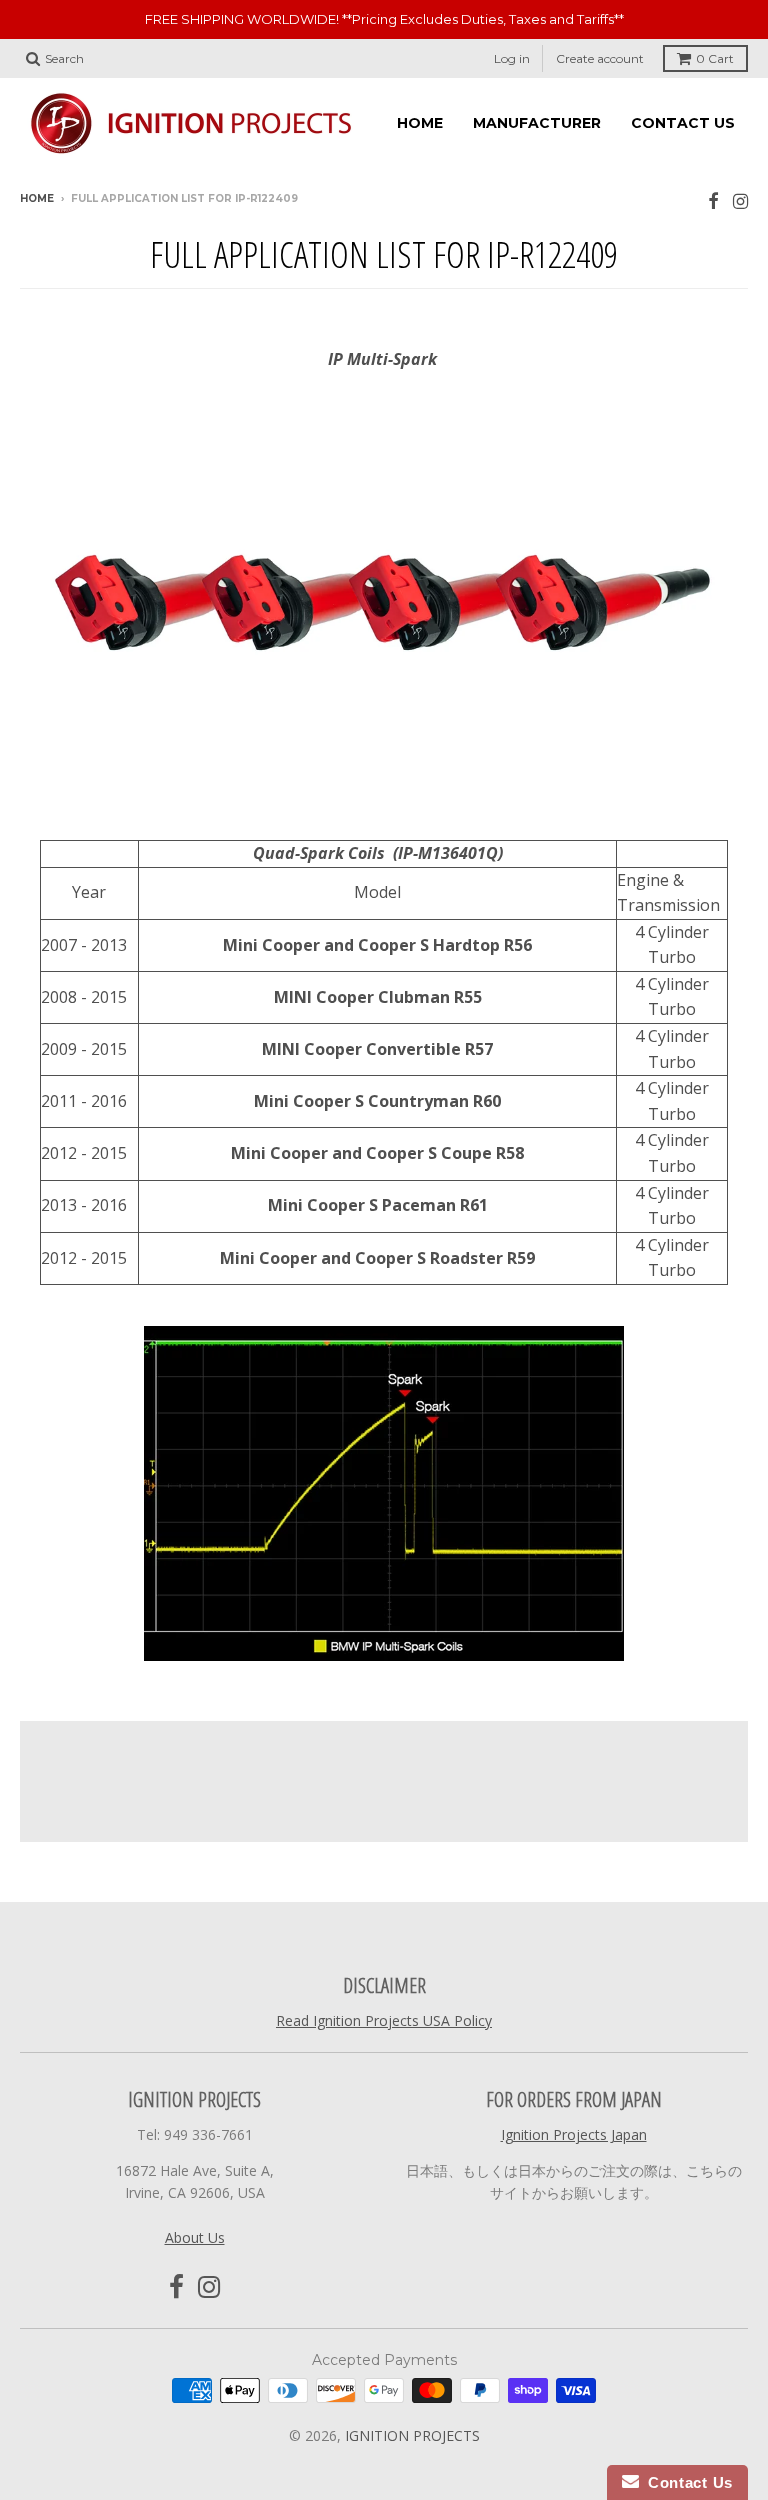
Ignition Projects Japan (574, 2134)
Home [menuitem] (420, 123)
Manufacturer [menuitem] (537, 123)
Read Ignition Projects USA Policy (384, 2020)
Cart (715, 58)
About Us (195, 2237)
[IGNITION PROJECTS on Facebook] (713, 200)
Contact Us (686, 2482)
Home (37, 198)
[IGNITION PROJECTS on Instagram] (740, 200)
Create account (600, 58)
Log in (512, 58)
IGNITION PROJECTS (412, 2435)
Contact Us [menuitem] (683, 123)
